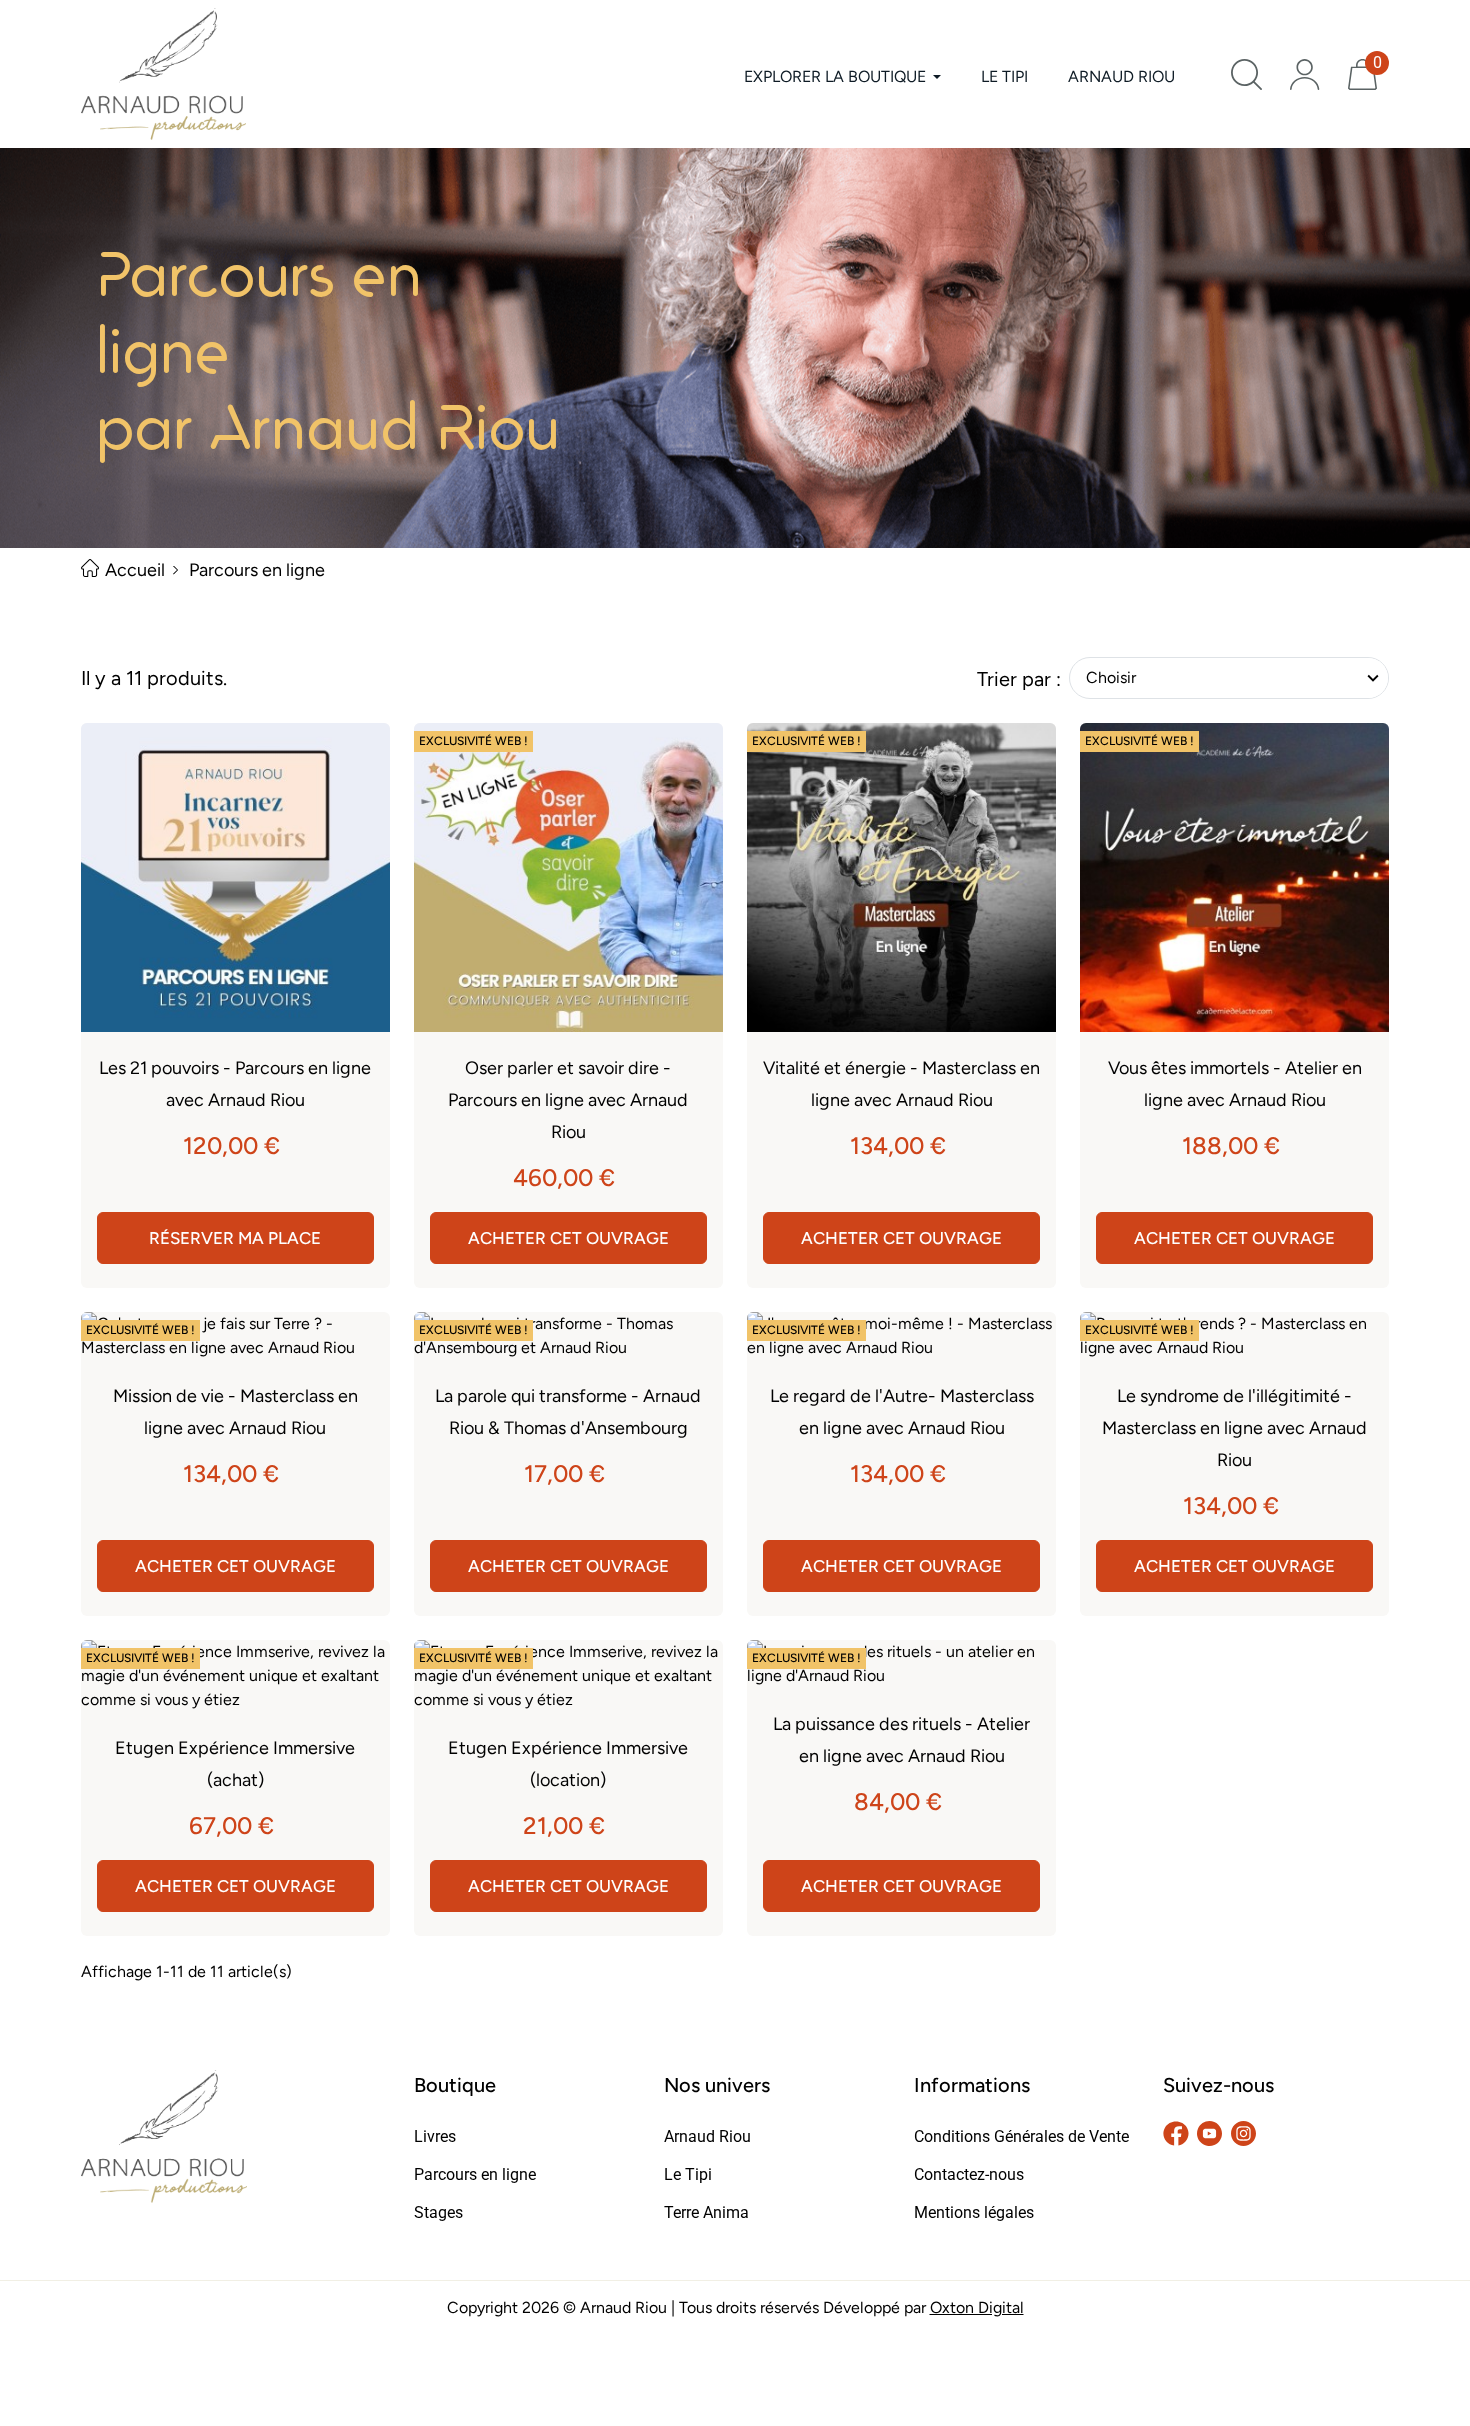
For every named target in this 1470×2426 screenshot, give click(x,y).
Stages (438, 2212)
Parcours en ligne (475, 2174)
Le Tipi (688, 2174)
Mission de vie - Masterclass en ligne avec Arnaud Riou (235, 1412)
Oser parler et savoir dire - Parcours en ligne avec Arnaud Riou (568, 1100)
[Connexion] (1305, 74)
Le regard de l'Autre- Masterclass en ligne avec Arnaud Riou (902, 1412)
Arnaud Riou (707, 2136)
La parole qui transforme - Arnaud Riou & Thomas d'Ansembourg (568, 1412)
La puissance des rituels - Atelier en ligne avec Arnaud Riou (901, 1740)
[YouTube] (1210, 2132)
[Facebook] (1176, 2132)
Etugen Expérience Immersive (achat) (235, 1764)
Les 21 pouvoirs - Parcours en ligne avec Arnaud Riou (235, 1084)
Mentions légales (974, 2212)
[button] (1246, 74)
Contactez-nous (969, 2174)
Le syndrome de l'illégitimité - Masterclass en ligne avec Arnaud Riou (1234, 1428)
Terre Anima (706, 2212)
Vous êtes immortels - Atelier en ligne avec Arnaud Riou (1235, 1084)
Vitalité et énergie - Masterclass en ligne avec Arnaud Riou (901, 1084)
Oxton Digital (977, 2307)
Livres (435, 2136)
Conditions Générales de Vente (1021, 2136)
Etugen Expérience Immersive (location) (568, 1764)
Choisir (1111, 677)
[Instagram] (1244, 2132)
